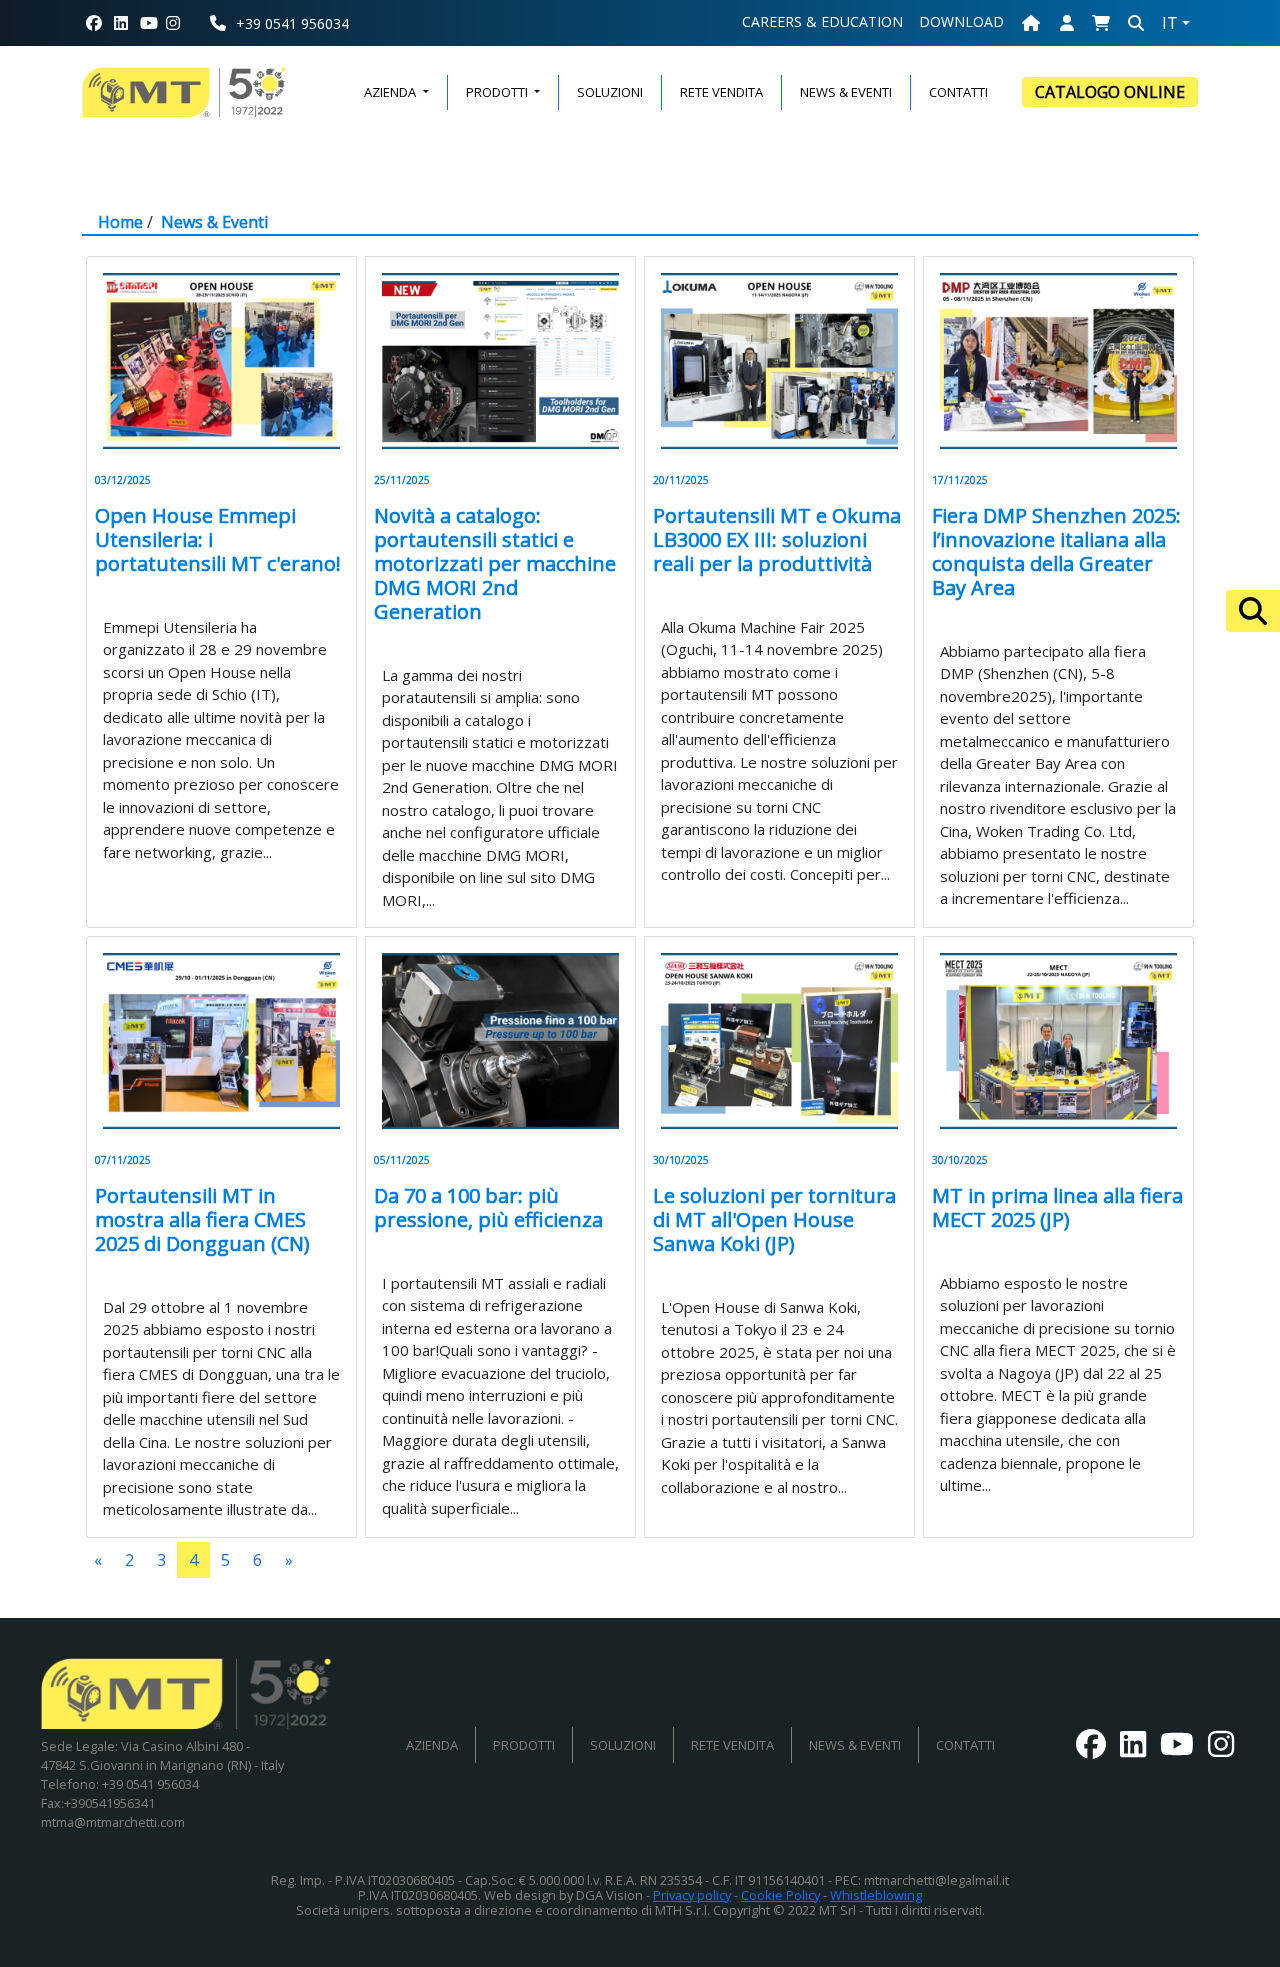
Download (961, 21)
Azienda (432, 1745)
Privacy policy (692, 1895)
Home (120, 222)
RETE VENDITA (721, 92)
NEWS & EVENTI (846, 92)
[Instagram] (181, 23)
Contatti (965, 1745)
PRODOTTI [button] (498, 92)
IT (1170, 23)
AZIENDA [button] (391, 92)
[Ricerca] (1253, 611)
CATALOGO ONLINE (1110, 92)
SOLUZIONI (610, 92)
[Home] (1031, 23)
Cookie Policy (780, 1895)
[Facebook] (94, 23)
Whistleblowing (876, 1895)
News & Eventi (214, 222)
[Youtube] (149, 23)
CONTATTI (958, 92)
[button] (1101, 23)
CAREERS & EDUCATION (822, 21)
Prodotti (524, 1745)
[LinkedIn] (121, 23)
